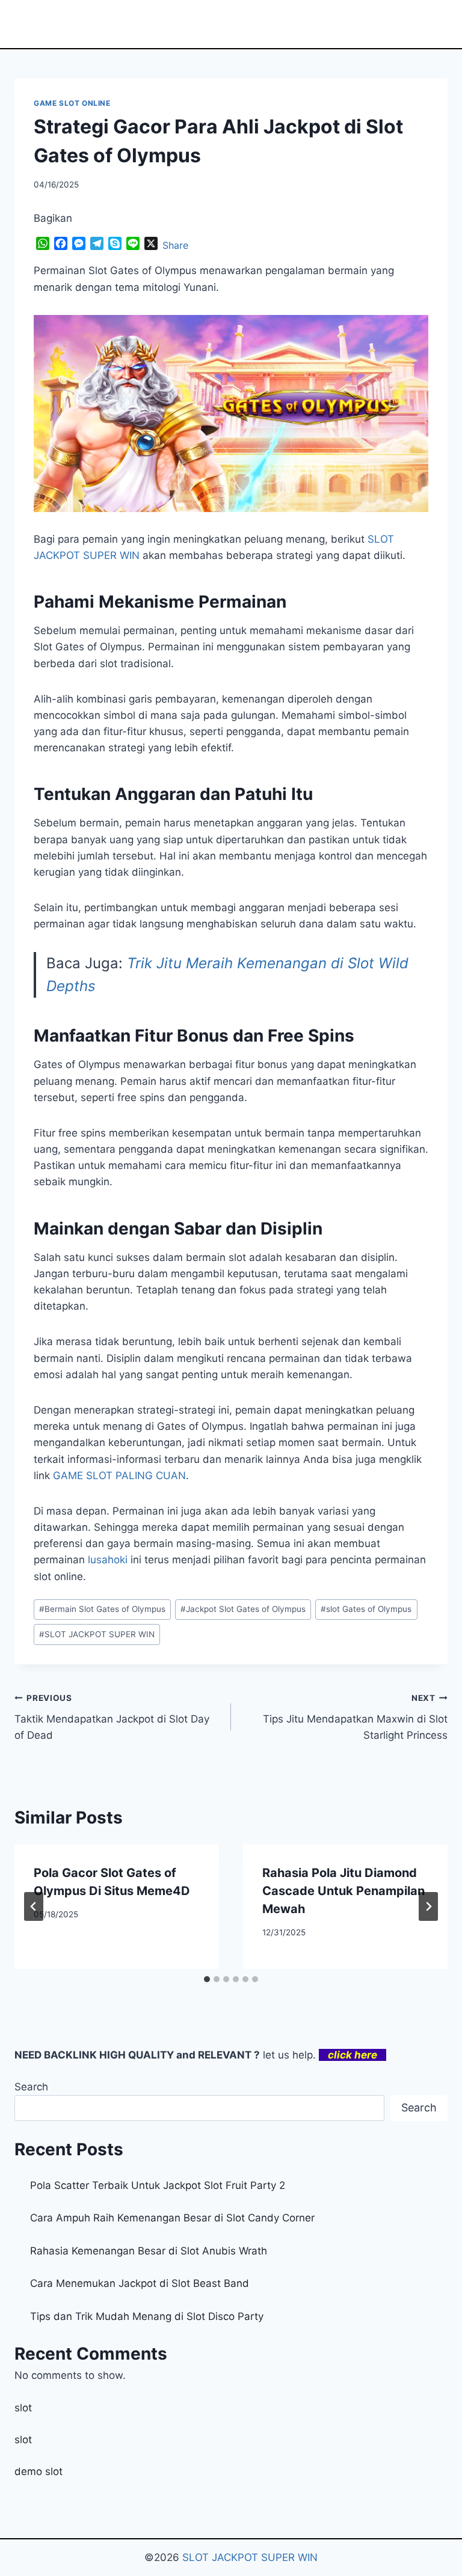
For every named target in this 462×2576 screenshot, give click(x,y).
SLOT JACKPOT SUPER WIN (97, 1634)
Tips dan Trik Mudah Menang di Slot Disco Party (147, 2316)
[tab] (207, 1979)
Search (31, 2087)
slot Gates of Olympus (366, 1609)
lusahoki (108, 1560)
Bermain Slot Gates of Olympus (102, 1609)
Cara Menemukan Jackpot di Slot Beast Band (140, 2283)
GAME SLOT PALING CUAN (119, 1476)
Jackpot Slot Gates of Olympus (243, 1609)
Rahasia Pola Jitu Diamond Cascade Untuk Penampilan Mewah (343, 1891)
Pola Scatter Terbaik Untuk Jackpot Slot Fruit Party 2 (158, 2185)
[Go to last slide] (34, 1906)
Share (175, 245)
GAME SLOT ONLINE (72, 103)
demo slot (38, 2471)
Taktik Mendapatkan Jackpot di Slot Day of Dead (112, 1717)
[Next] (428, 1906)
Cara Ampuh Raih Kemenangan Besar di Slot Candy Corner (172, 2218)
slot (23, 2408)
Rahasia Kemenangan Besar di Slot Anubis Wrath (149, 2251)
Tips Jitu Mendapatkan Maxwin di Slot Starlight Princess (355, 1717)
